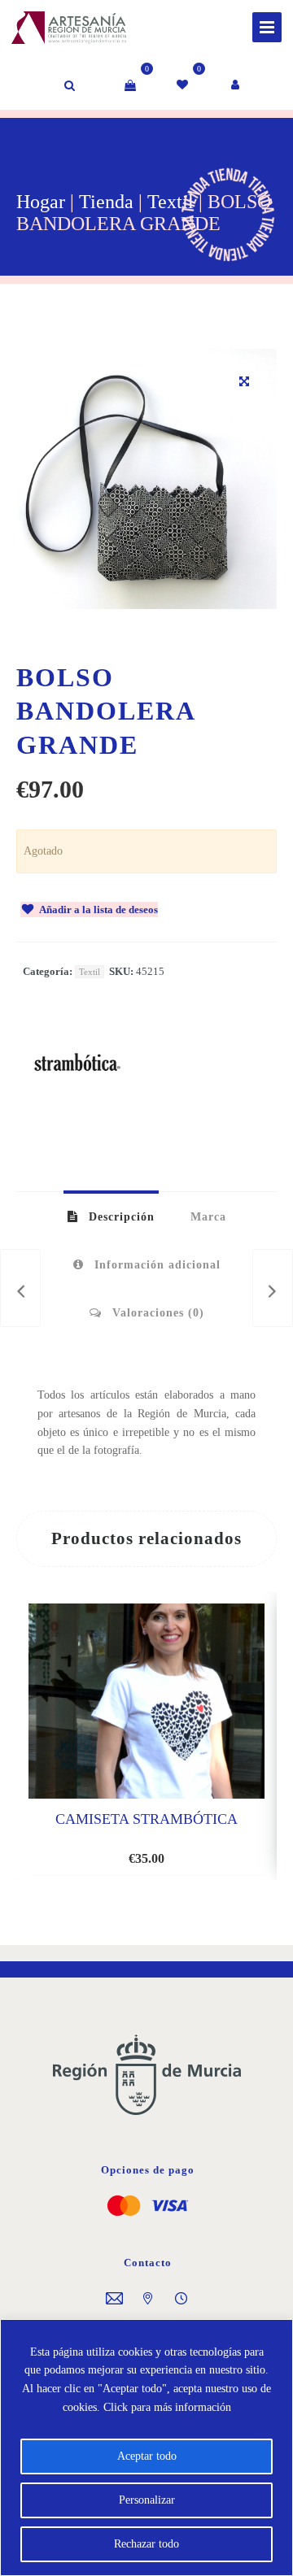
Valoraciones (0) (156, 1313)
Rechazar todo (146, 2544)
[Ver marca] (77, 1119)
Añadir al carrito (132, 1850)
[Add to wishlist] (202, 1851)
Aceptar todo (147, 2456)
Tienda (106, 202)
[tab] (111, 1216)
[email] (114, 2300)
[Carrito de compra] (130, 85)
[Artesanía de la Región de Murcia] (52, 25)
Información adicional (155, 1265)
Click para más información (167, 2407)
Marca (208, 1217)
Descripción (120, 1217)
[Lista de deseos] (184, 85)
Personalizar (147, 2500)
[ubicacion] (148, 2300)
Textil (171, 202)
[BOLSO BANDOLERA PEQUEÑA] (20, 1288)
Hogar (41, 202)
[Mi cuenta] (236, 85)
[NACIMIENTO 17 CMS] (273, 1288)
